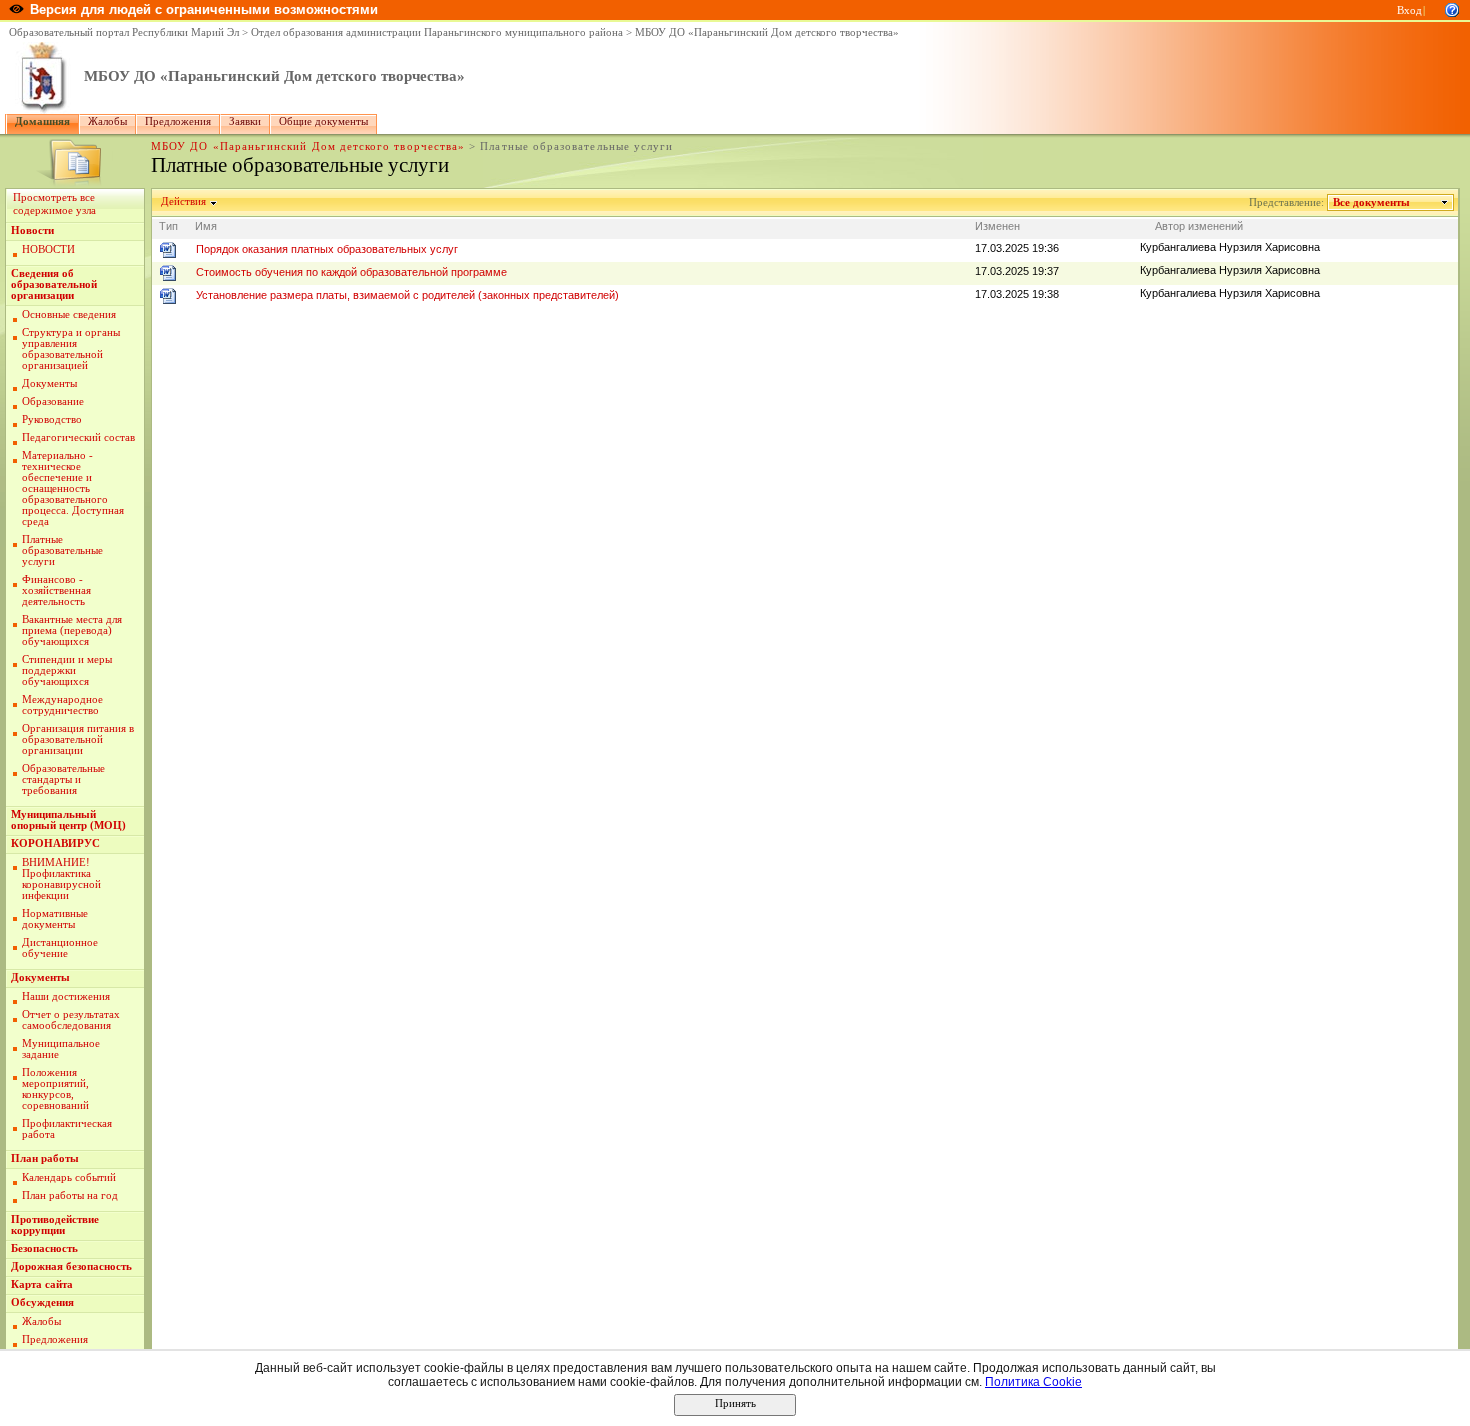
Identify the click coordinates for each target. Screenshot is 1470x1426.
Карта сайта (42, 1284)
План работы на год (70, 1195)
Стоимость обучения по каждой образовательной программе (351, 272)
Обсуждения (42, 1302)
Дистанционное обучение (60, 948)
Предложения (178, 121)
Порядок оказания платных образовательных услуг (327, 249)
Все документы (1371, 202)
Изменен (997, 226)
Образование (53, 401)
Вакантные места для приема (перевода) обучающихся (72, 630)
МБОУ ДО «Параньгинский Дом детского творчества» (767, 32)
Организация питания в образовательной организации (78, 739)
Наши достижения (66, 996)
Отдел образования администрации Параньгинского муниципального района (437, 32)
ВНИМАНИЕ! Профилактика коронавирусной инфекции (61, 879)
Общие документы (323, 121)
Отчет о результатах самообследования (71, 1020)
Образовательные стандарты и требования (63, 779)
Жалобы (107, 121)
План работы (45, 1158)
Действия (183, 201)
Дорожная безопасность (71, 1266)
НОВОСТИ (48, 249)
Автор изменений (1199, 226)
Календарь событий (69, 1177)
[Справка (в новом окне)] (1452, 8)
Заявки (245, 121)
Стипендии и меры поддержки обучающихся (67, 670)
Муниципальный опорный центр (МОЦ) (68, 820)
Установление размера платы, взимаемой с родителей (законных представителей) (407, 295)
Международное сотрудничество (62, 705)
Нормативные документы (55, 919)
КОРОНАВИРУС (55, 843)
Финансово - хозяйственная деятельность (56, 590)
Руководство (52, 419)
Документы (49, 383)
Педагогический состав (78, 437)
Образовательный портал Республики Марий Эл (124, 32)
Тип (168, 226)
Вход (1409, 10)
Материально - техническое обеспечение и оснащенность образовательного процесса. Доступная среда (73, 488)
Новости (32, 230)
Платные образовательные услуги (62, 550)
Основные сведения (69, 314)
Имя (206, 226)
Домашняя (42, 121)
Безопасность (44, 1248)
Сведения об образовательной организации (54, 284)
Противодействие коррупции (55, 1225)
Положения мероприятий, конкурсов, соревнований (55, 1089)
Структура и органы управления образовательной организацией (71, 349)
